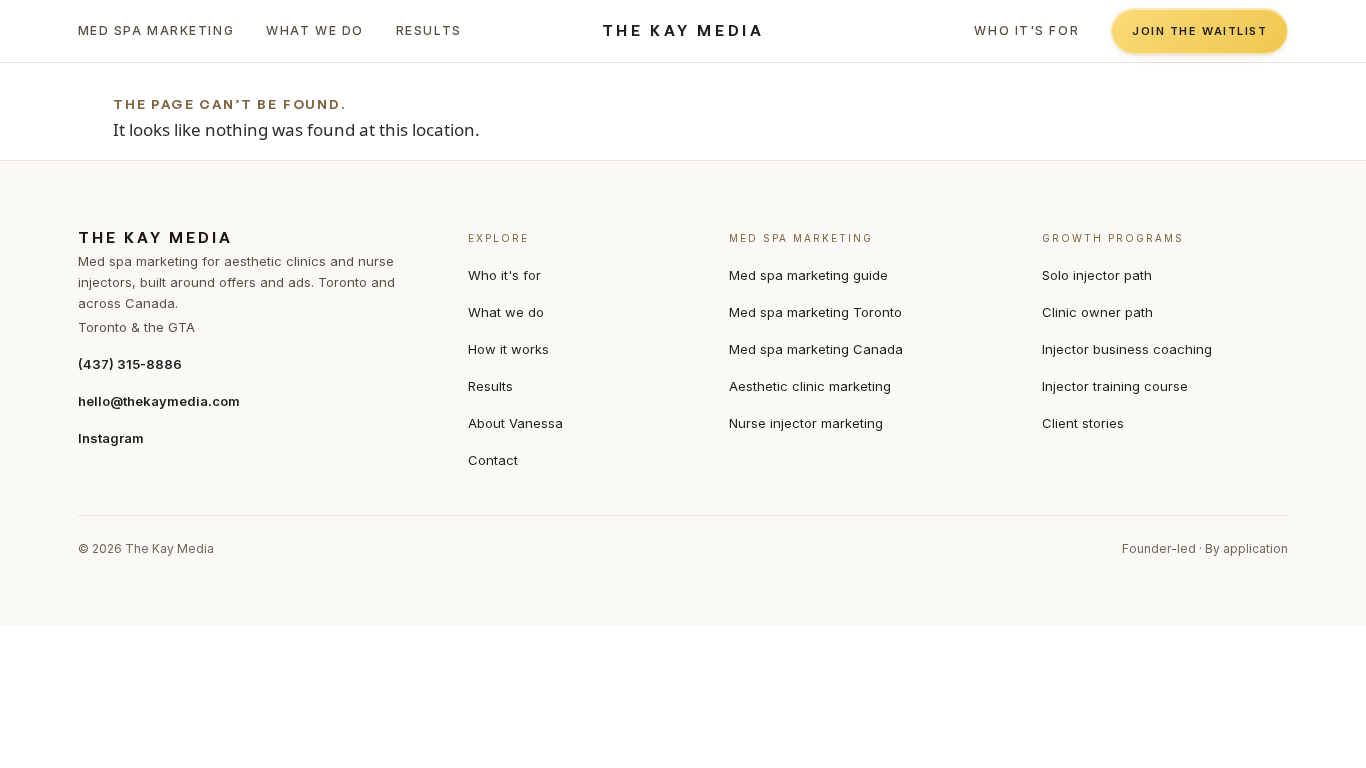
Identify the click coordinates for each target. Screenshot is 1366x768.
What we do (315, 30)
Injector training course (1115, 386)
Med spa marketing (156, 30)
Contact (493, 460)
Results (429, 30)
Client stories (1083, 423)
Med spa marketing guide (808, 275)
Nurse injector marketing (806, 423)
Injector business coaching (1127, 349)
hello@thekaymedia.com (159, 401)
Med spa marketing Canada (816, 349)
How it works (508, 349)
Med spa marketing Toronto (815, 312)
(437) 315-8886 (130, 364)
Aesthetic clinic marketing (810, 386)
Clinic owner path (1097, 312)
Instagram (111, 438)
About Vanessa (515, 423)
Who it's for (1026, 30)
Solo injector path (1097, 275)
